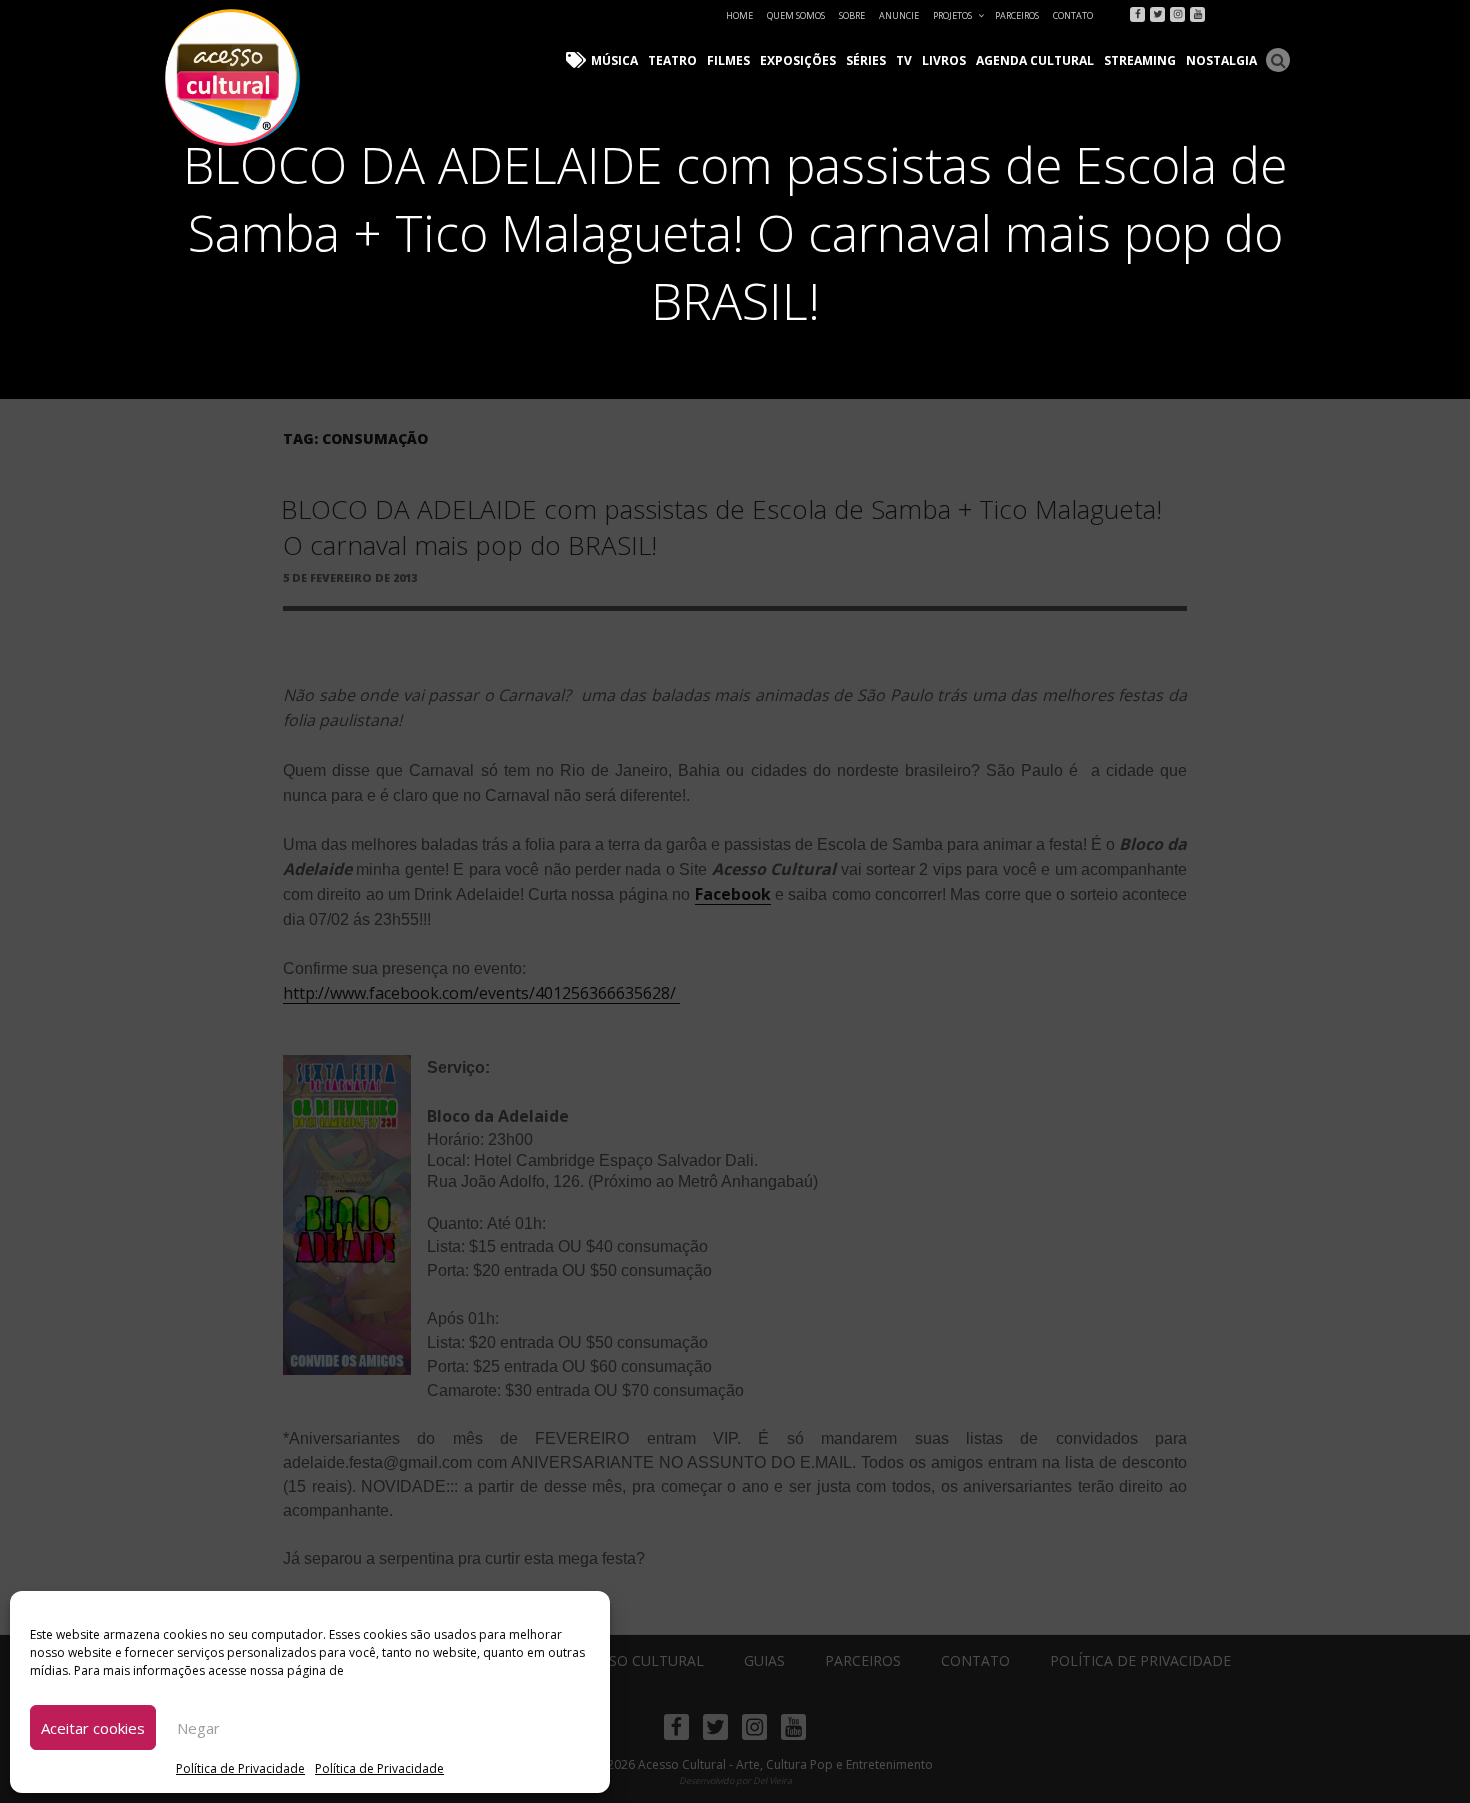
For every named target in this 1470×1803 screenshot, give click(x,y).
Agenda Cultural (1035, 60)
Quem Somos (796, 15)
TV (904, 60)
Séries (866, 60)
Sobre (852, 15)
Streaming (1140, 60)
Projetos (952, 15)
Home (739, 15)
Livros (944, 60)
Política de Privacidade (240, 1768)
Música (614, 60)
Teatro (672, 60)
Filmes (728, 60)
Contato (1073, 15)
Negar (198, 1728)
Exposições (798, 60)
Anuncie (899, 15)
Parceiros (1017, 15)
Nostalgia (1221, 60)
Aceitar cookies (93, 1728)
